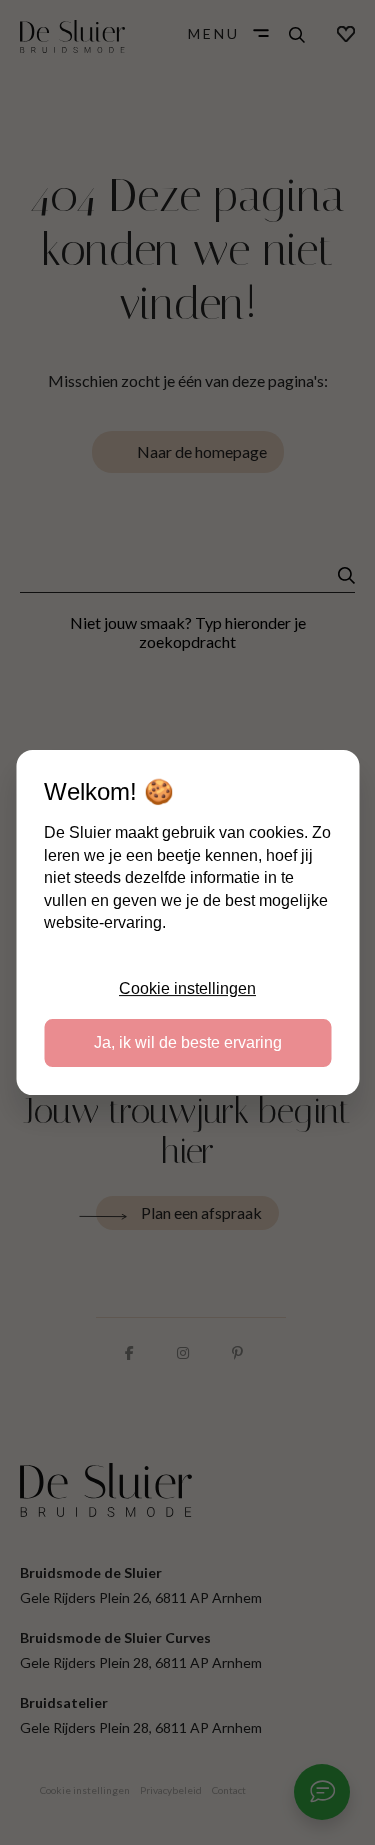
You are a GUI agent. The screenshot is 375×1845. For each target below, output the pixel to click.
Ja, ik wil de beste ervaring (188, 1042)
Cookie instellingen (187, 988)
